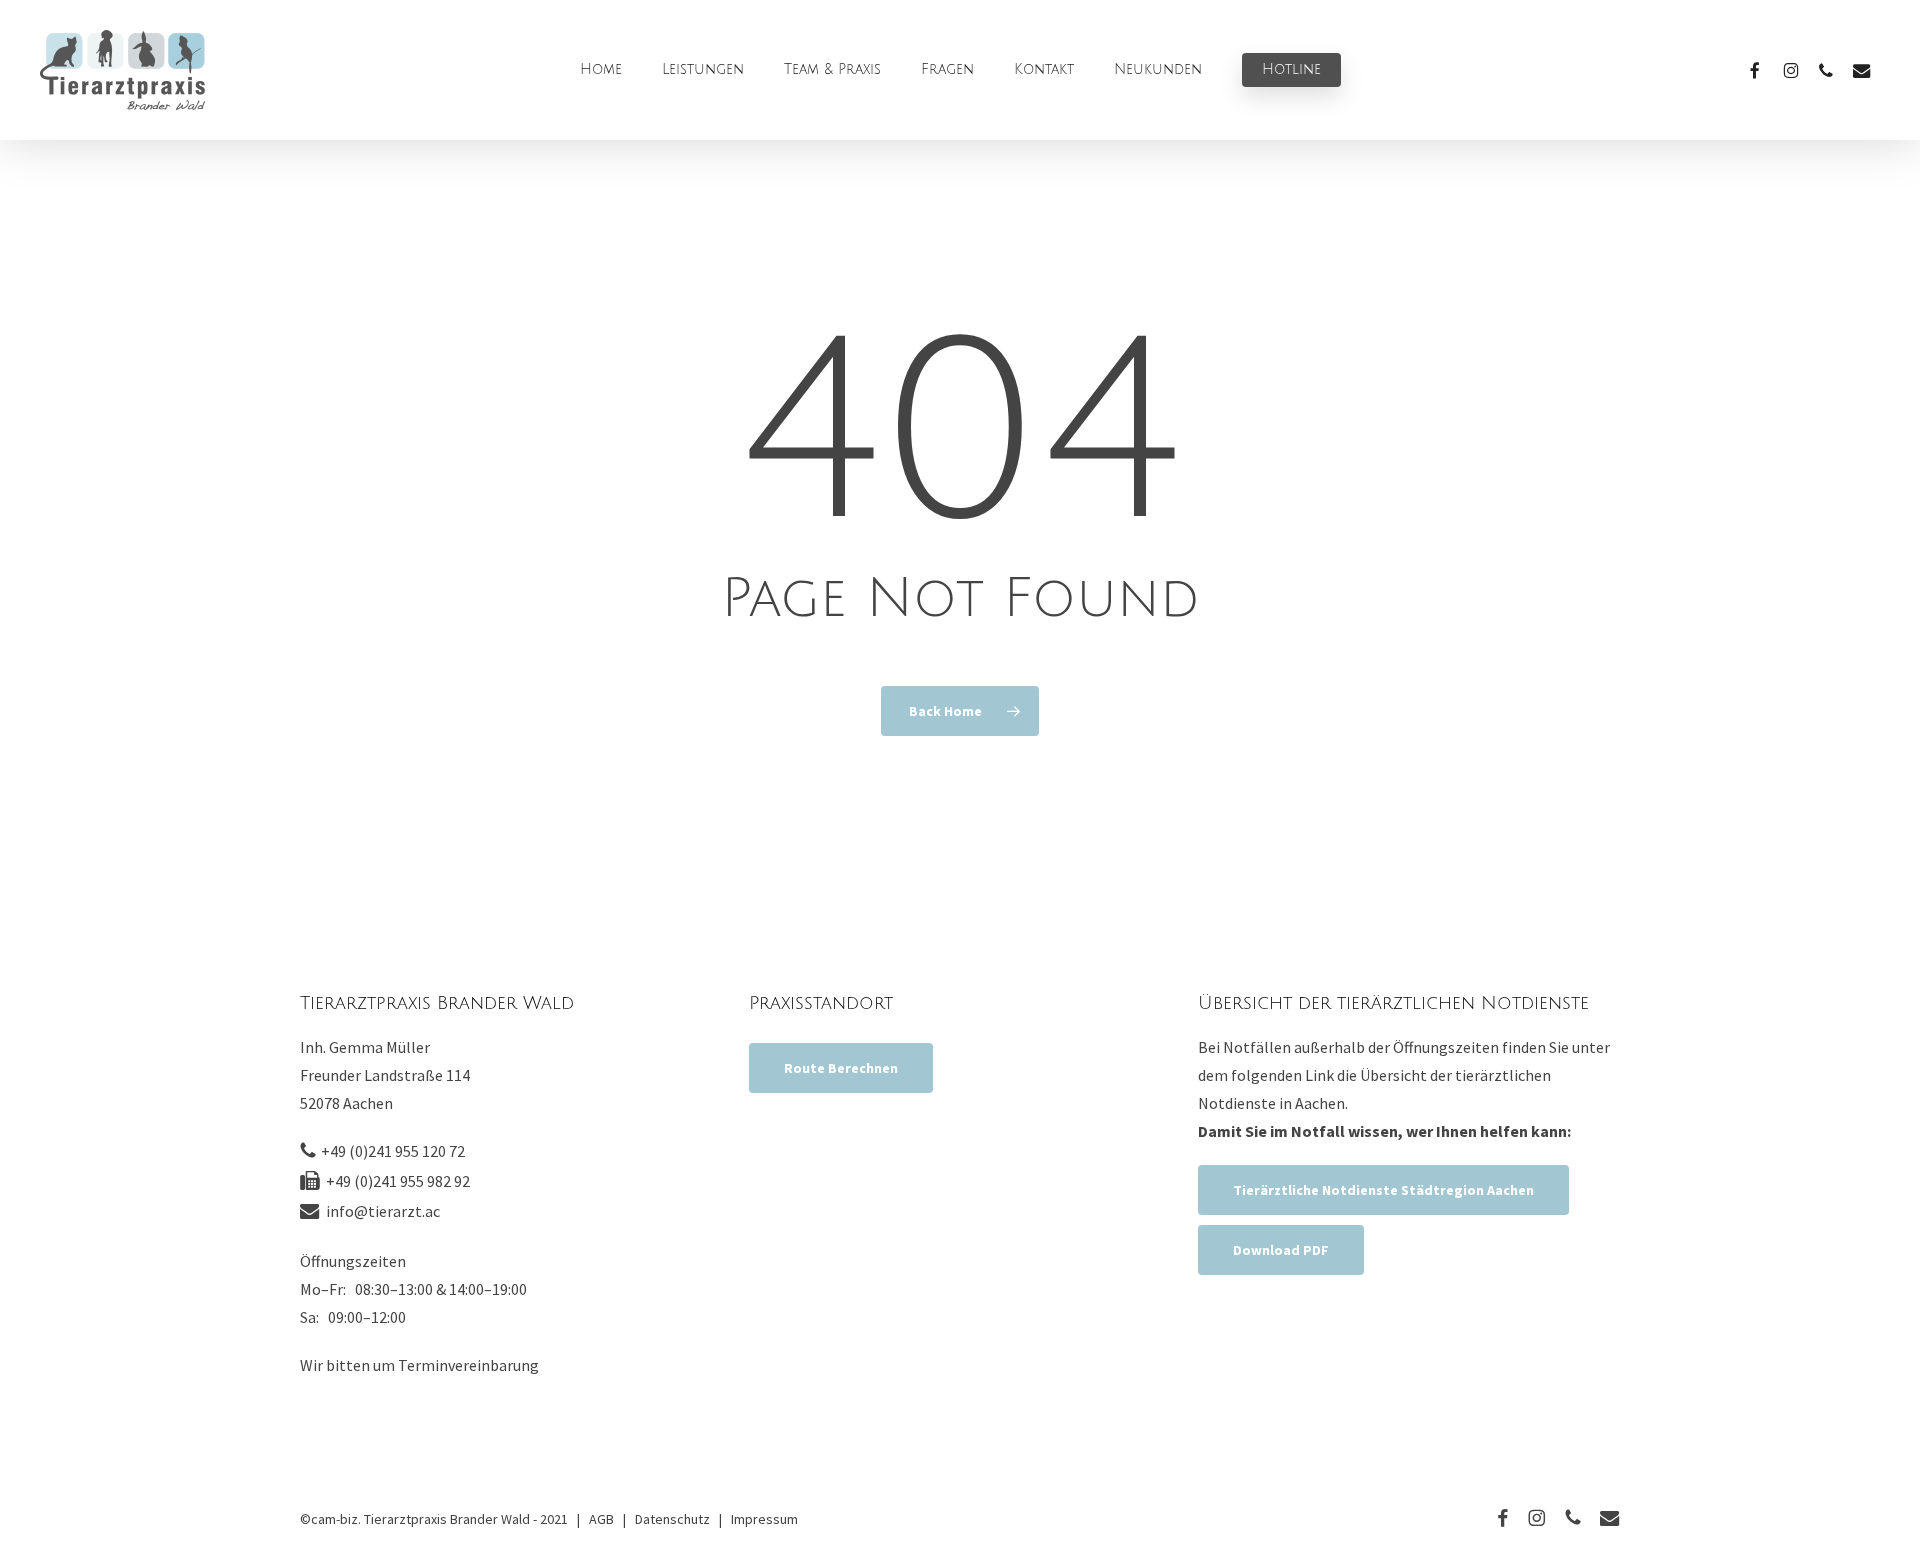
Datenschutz (672, 1519)
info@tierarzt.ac (383, 1211)
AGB (601, 1519)
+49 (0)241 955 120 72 (393, 1151)
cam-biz (334, 1519)
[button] (841, 1068)
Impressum (764, 1519)
